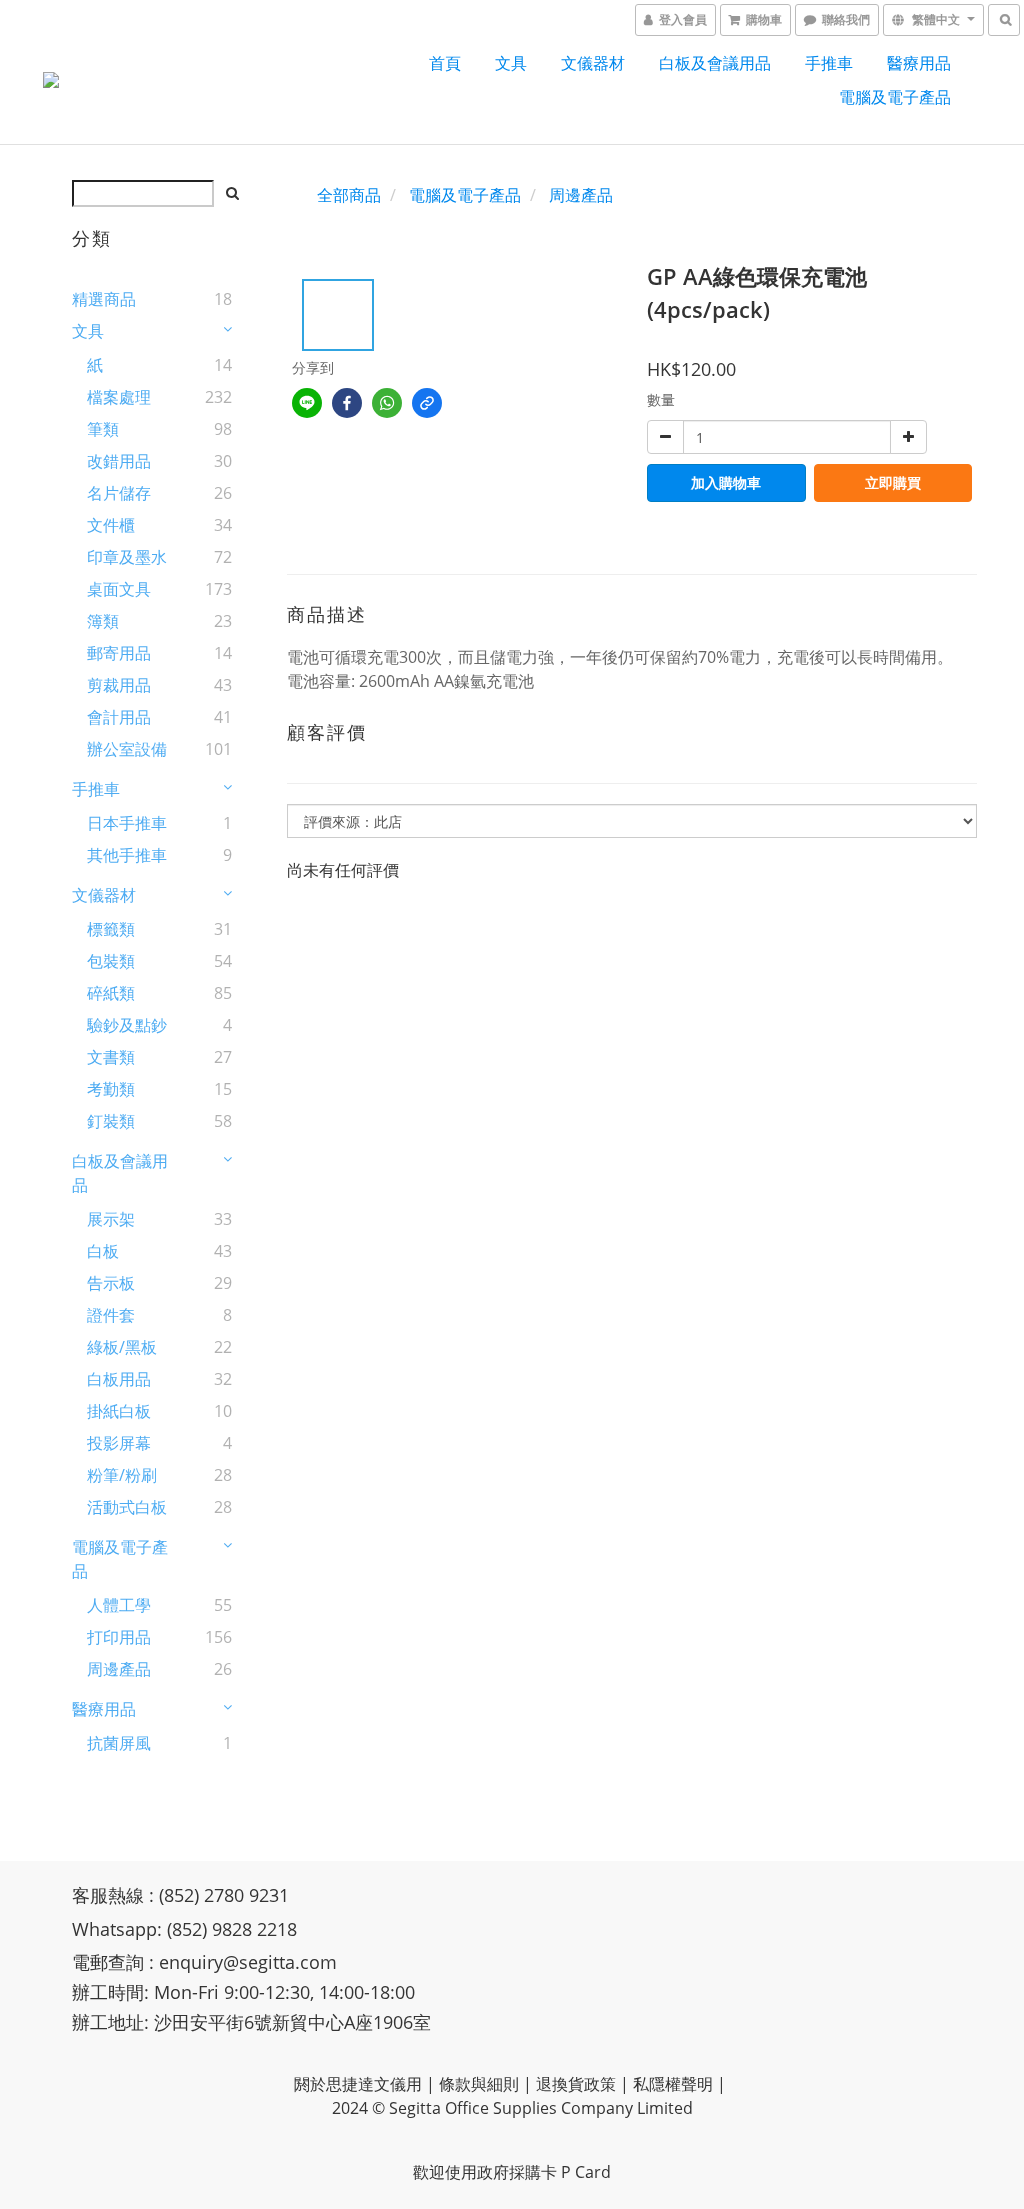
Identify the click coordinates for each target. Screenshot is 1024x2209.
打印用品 (119, 1637)
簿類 (103, 621)
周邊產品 (119, 1669)
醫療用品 (919, 63)
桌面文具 (119, 589)
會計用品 (119, 717)
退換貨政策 (576, 2084)
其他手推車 (127, 855)
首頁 (445, 63)
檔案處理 (119, 397)
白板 (103, 1251)
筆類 (103, 429)
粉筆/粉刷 (122, 1475)
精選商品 (104, 299)
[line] (307, 403)
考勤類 (111, 1089)
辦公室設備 (127, 749)
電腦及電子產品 (895, 97)
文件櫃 (111, 525)
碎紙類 (111, 993)
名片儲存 (119, 493)
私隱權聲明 (673, 2084)
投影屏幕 (119, 1443)
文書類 (111, 1057)
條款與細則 (479, 2084)
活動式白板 (127, 1507)
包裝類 (111, 961)
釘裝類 (111, 1121)
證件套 (111, 1315)
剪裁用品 (119, 685)
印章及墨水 (127, 557)
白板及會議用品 (715, 63)
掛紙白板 (119, 1411)
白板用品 (119, 1379)
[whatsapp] (387, 403)
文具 (511, 63)
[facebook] (347, 403)
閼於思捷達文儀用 (358, 2084)
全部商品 (349, 195)
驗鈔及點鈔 (127, 1025)
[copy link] (427, 403)
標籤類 (111, 929)
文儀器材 (593, 63)
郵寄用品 (119, 653)
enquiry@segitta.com (248, 1962)
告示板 (111, 1283)
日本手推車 (127, 823)
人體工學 (119, 1605)
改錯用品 (119, 461)
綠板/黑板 (122, 1347)
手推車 (829, 63)
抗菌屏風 (119, 1743)
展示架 (111, 1219)
